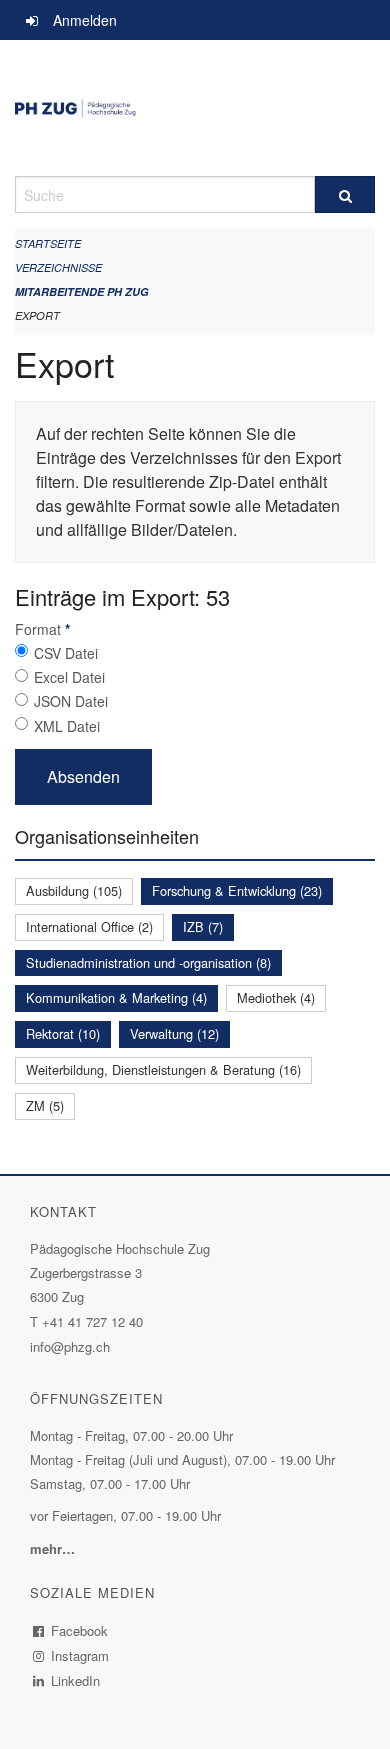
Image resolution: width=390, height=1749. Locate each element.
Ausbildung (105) (74, 890)
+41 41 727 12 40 (92, 1321)
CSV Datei (66, 653)
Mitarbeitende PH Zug (82, 291)
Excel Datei (69, 677)
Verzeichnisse (58, 267)
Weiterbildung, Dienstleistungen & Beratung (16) (163, 1069)
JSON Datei (71, 701)
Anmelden (85, 20)
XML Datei (67, 726)
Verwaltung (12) (174, 1033)
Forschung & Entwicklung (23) (237, 890)
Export (37, 315)
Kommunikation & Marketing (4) (116, 997)
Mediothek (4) (276, 997)
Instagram (80, 1655)
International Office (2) (89, 926)
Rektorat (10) (63, 1033)
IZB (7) (203, 926)
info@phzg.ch (70, 1346)
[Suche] (345, 194)
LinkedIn (76, 1680)
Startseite (48, 243)
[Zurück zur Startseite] (195, 108)
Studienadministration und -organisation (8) (148, 962)
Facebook (80, 1630)
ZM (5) (45, 1105)
